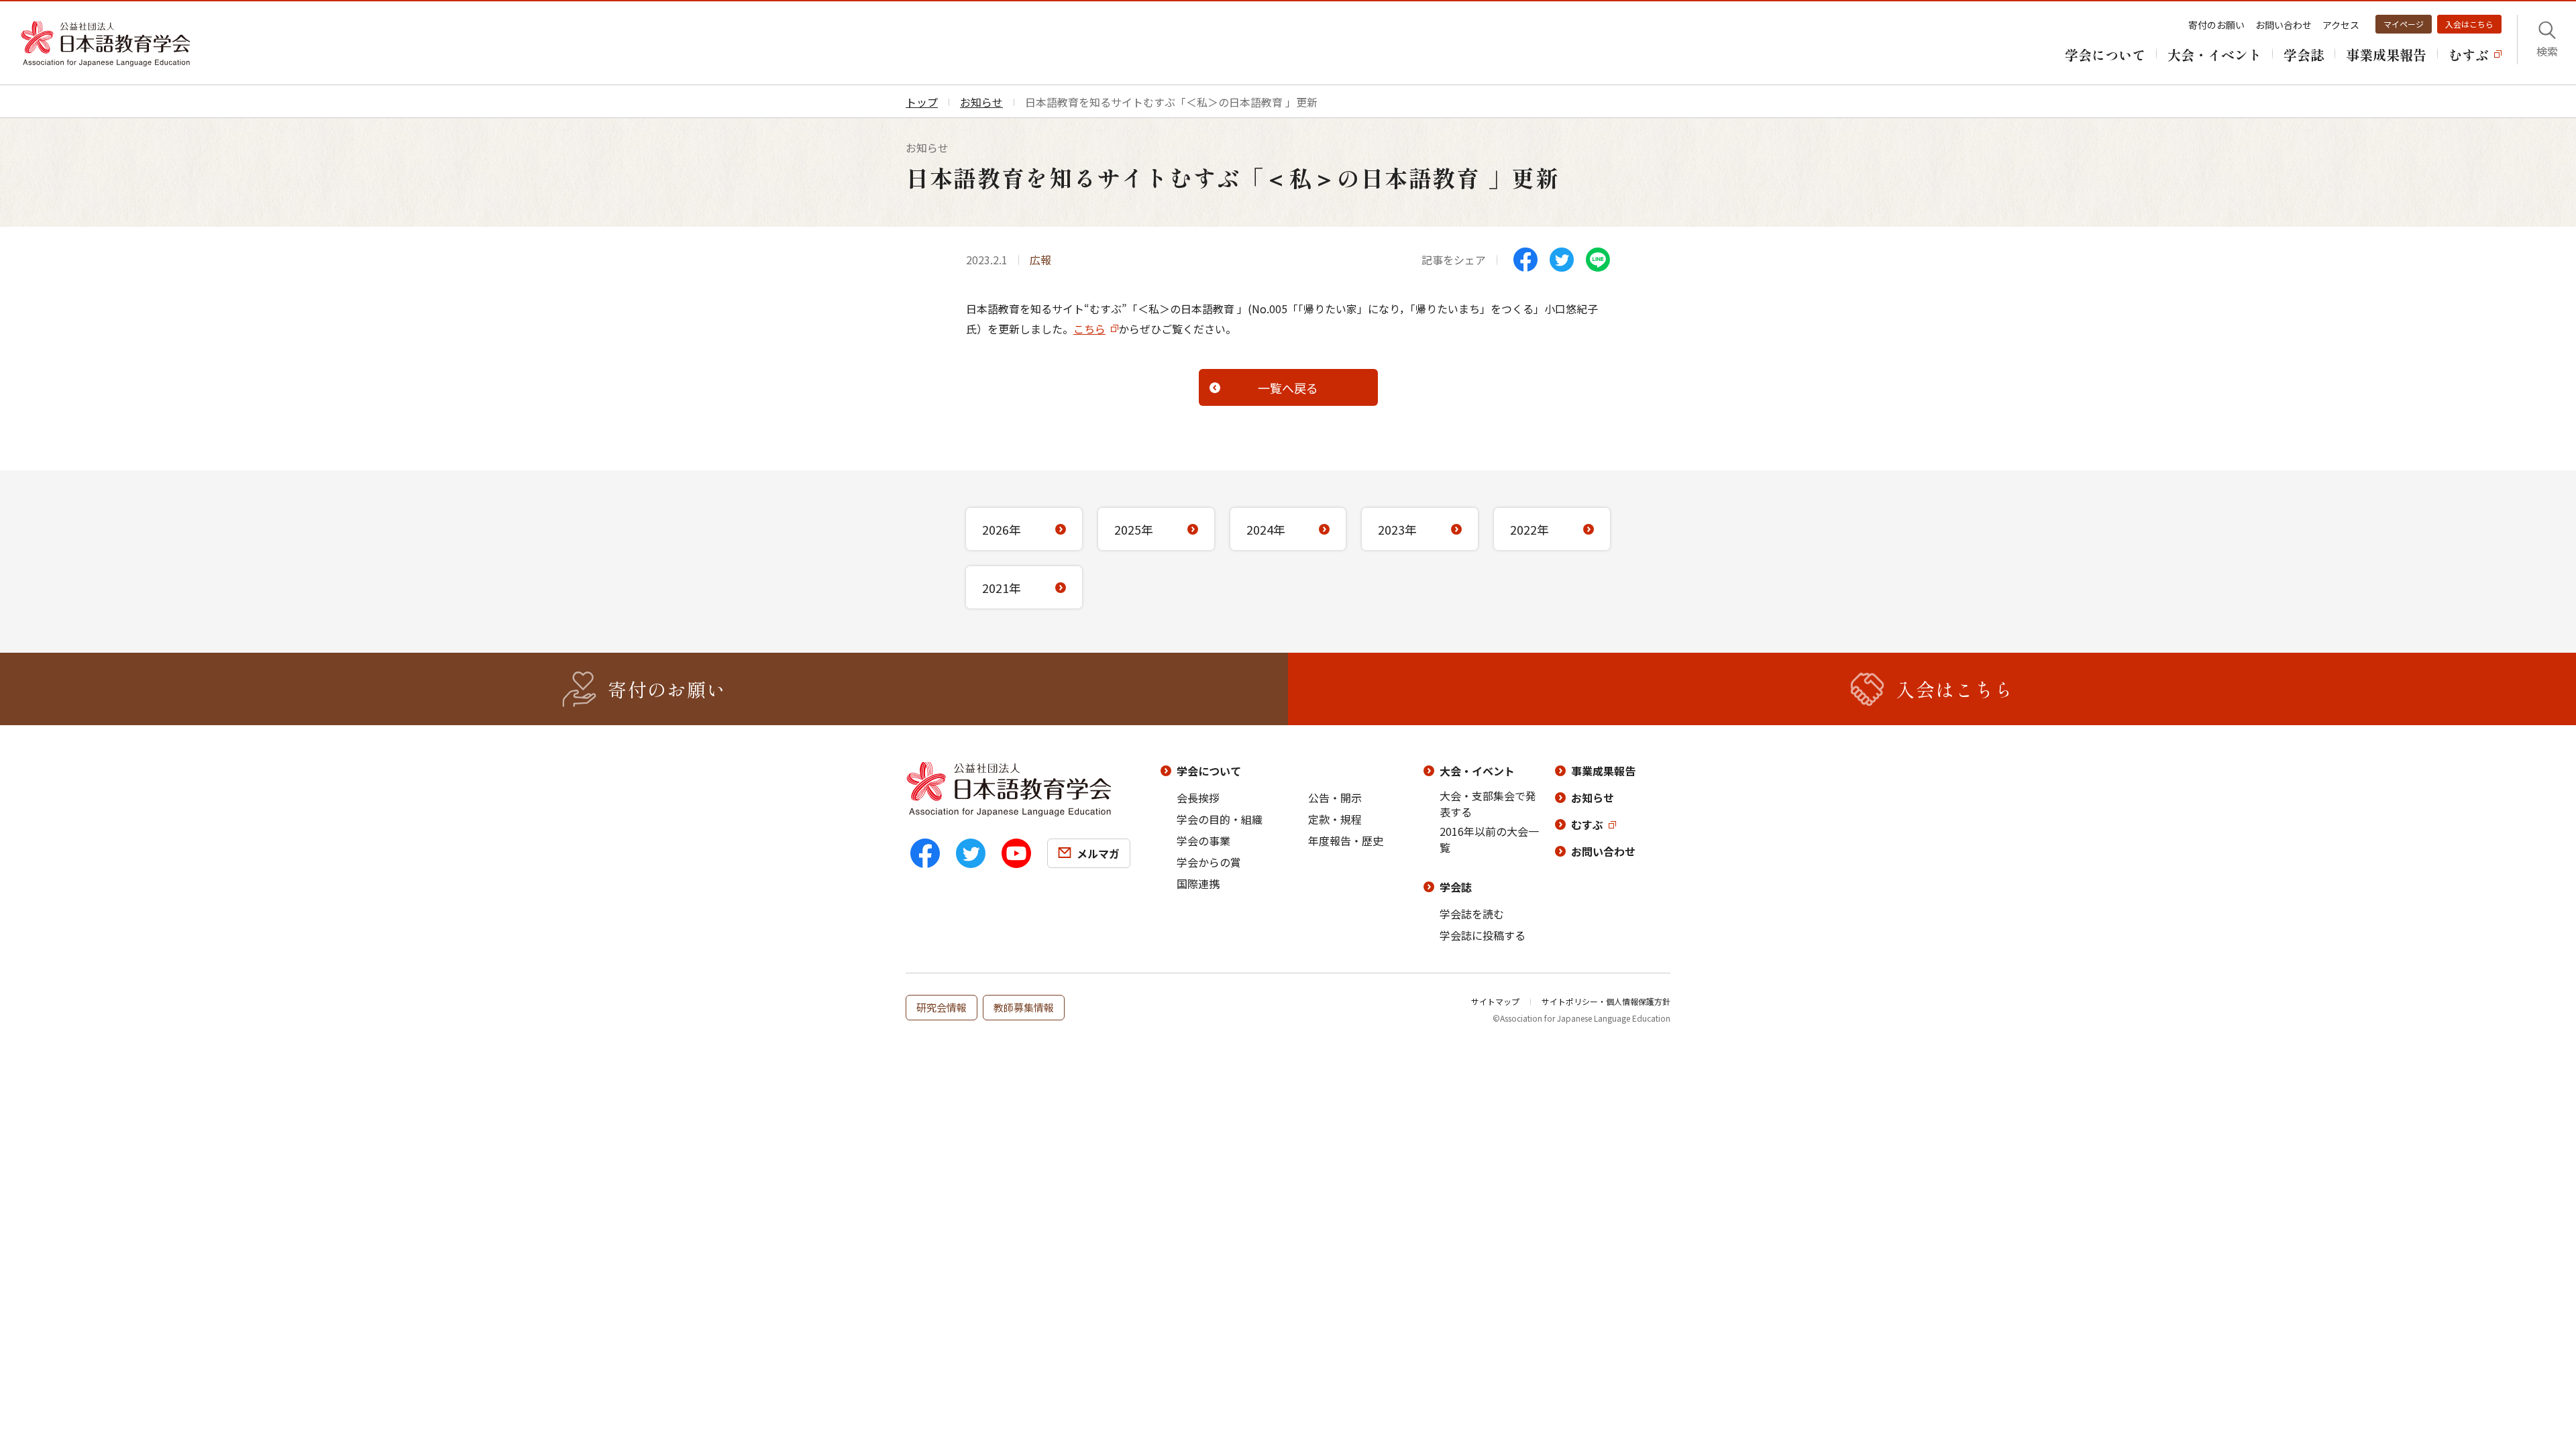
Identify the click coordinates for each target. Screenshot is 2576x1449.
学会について (1209, 771)
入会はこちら (2469, 24)
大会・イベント (1477, 771)
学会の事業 (1203, 841)
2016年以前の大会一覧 (1489, 839)
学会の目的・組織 (1220, 819)
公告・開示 (1335, 798)
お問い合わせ (2284, 25)
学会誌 (1456, 887)
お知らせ (1593, 798)
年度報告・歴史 (1346, 841)
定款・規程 (1335, 819)
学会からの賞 (1209, 862)
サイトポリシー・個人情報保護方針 (1606, 1001)
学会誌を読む (1472, 914)
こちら (1089, 329)
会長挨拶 (1198, 798)
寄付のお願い (2216, 25)
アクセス (2341, 25)
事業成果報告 (1603, 771)
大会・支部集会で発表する (1488, 804)
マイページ (2404, 24)
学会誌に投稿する (1483, 935)
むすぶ (1587, 824)
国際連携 (1198, 883)
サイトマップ (1495, 1001)
